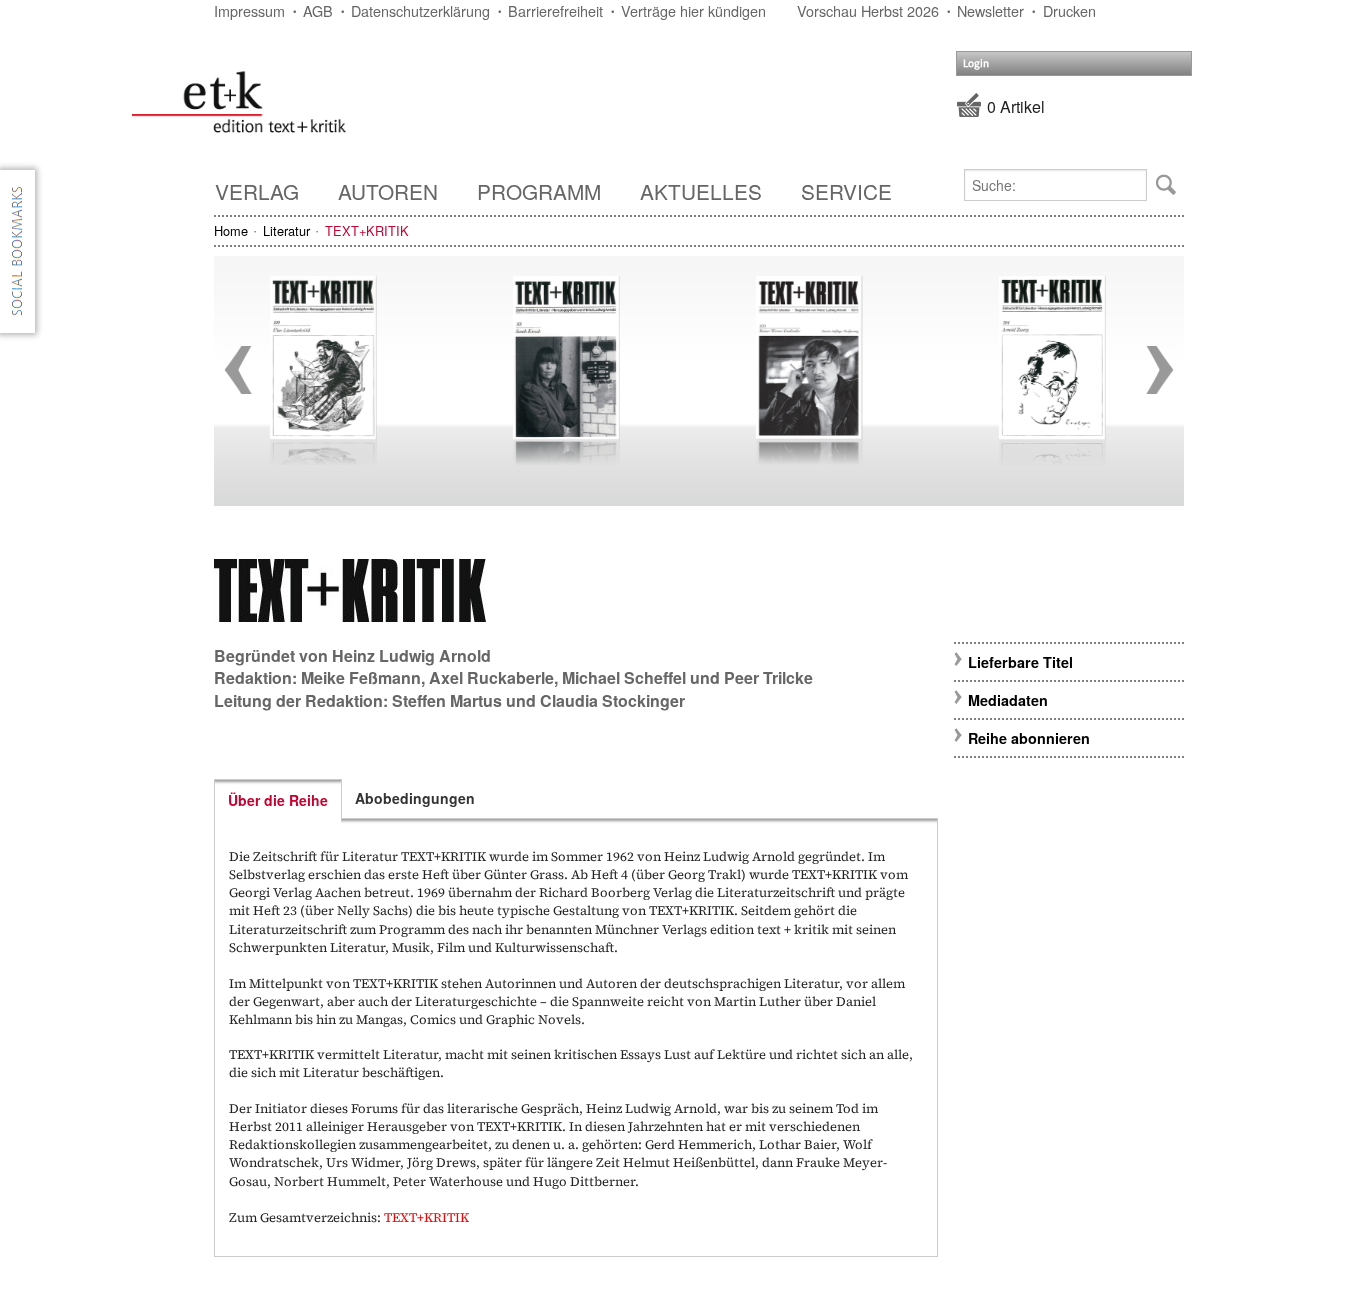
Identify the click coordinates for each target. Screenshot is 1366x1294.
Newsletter (990, 10)
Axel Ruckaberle (491, 677)
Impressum (249, 10)
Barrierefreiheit (555, 10)
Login (976, 63)
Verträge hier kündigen (693, 10)
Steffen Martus (447, 700)
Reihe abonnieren (1029, 738)
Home (231, 230)
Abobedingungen (415, 798)
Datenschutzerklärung (420, 10)
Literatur (286, 230)
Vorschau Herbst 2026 (868, 10)
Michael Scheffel (624, 677)
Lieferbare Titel (1020, 662)
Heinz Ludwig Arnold (411, 655)
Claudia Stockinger (612, 700)
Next (1160, 370)
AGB (318, 10)
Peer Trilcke (768, 677)
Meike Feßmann (361, 677)
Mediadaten (1008, 700)
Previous (238, 370)
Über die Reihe (278, 800)
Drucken (1069, 10)
